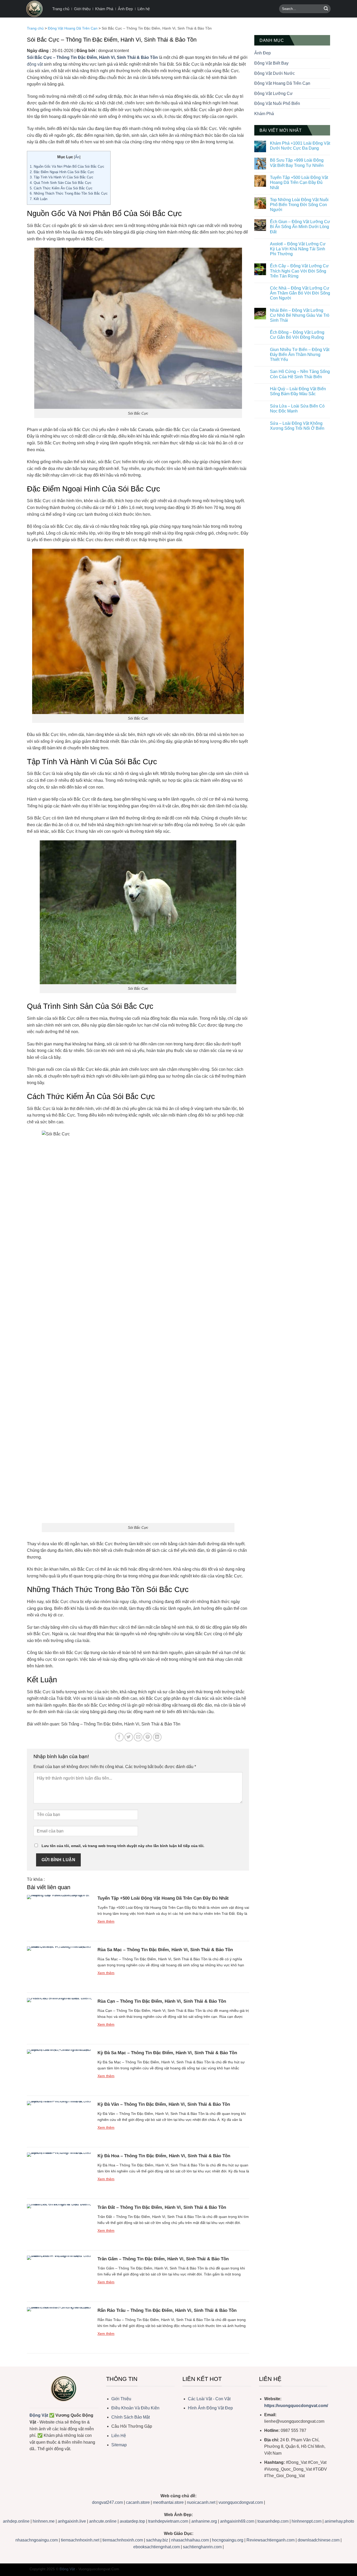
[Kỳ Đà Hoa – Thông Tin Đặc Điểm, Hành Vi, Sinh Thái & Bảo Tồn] (60, 2173)
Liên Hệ (119, 2436)
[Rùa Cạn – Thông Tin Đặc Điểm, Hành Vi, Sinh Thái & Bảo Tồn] (60, 2018)
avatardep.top (132, 2521)
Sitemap (119, 2445)
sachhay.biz (157, 2540)
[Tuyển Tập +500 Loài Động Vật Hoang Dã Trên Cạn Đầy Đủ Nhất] (60, 1915)
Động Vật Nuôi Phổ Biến (277, 103)
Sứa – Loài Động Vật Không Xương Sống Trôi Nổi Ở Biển (297, 426)
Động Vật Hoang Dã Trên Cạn (73, 28)
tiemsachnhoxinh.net (80, 2540)
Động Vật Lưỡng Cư (273, 94)
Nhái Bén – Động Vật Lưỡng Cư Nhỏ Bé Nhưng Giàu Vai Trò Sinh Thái (300, 315)
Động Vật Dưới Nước (275, 73)
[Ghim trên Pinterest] (148, 1737)
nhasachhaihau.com (190, 2540)
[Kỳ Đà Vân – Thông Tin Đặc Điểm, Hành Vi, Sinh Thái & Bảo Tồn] (60, 2121)
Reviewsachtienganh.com (270, 2540)
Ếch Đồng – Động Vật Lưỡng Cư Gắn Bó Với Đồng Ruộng (297, 335)
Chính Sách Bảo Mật (131, 2417)
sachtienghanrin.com (202, 2547)
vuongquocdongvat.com (241, 2502)
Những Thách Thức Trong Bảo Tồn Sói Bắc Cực (69, 193)
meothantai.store (169, 2502)
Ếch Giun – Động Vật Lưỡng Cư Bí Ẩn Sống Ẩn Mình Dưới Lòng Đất (300, 227)
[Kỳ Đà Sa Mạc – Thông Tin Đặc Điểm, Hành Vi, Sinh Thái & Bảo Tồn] (60, 2070)
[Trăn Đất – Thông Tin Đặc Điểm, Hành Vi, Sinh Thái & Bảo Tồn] (60, 2224)
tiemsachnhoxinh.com (123, 2540)
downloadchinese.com (319, 2540)
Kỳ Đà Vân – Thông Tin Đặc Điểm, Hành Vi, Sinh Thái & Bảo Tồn (164, 2104)
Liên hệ (144, 9)
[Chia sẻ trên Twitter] (129, 1737)
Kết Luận (39, 199)
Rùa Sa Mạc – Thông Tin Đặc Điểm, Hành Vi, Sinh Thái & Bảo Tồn (165, 1950)
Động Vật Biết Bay (271, 63)
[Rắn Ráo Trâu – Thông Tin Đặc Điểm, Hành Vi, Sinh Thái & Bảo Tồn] (60, 2328)
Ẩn (77, 157)
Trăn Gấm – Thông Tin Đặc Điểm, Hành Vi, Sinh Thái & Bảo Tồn (163, 2259)
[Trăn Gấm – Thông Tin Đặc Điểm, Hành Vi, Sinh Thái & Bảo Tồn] (60, 2276)
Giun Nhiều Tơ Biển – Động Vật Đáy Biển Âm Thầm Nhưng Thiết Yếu (300, 355)
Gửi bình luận (58, 1860)
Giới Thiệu (121, 2399)
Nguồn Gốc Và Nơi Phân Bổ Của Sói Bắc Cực (67, 166)
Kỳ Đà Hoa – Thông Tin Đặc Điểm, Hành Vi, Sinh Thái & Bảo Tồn (164, 2156)
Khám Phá (104, 9)
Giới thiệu (82, 9)
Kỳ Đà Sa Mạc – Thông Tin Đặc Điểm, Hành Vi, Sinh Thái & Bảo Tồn (167, 2053)
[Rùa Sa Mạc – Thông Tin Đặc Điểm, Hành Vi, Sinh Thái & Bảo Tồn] (60, 1967)
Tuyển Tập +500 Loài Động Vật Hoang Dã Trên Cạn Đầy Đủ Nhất (163, 1898)
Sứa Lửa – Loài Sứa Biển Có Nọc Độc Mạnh (297, 409)
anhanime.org (204, 2521)
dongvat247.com (107, 2502)
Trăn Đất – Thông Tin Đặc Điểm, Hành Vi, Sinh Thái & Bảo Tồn (162, 2207)
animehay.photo (339, 2521)
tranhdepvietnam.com (168, 2521)
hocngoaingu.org (228, 2540)
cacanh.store (138, 2502)
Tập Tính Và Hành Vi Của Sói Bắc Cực (62, 177)
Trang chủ (61, 9)
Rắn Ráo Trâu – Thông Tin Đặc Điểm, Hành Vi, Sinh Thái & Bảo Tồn (167, 2310)
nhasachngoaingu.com (37, 2540)
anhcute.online (103, 2521)
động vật (35, 64)
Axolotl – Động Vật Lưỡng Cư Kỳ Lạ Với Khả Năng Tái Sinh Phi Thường (298, 249)
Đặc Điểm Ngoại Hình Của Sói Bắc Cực (62, 172)
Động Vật (39, 2415)
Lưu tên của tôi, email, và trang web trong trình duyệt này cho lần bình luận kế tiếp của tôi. (123, 1846)
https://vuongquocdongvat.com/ (296, 2406)
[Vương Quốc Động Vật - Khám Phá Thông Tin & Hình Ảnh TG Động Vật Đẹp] (35, 9)
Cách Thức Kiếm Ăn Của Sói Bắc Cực (61, 188)
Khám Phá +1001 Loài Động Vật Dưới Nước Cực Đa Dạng (300, 146)
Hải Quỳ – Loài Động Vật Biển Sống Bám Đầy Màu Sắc (298, 391)
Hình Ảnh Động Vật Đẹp (210, 2408)
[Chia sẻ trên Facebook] (119, 1737)
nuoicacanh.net (202, 2502)
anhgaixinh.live (72, 2521)
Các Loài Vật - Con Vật (209, 2399)
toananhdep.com (273, 2521)
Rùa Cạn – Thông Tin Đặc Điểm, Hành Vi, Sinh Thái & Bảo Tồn (162, 2001)
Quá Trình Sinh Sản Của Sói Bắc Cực (61, 183)
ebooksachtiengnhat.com (157, 2547)
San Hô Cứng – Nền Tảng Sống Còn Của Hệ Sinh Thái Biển (300, 374)
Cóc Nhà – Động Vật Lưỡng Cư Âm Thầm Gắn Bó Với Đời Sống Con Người (300, 293)
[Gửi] (326, 9)
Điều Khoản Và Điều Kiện (135, 2408)
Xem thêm (106, 1921)
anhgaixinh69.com (237, 2521)
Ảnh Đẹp (125, 9)
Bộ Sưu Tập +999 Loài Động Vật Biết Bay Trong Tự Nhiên (297, 163)
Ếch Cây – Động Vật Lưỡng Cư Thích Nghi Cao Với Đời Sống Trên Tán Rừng (299, 271)
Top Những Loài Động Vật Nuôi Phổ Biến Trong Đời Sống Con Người (299, 205)
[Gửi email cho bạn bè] (138, 1737)
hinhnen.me (44, 2521)
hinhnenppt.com (307, 2521)
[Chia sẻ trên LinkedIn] (157, 1737)
